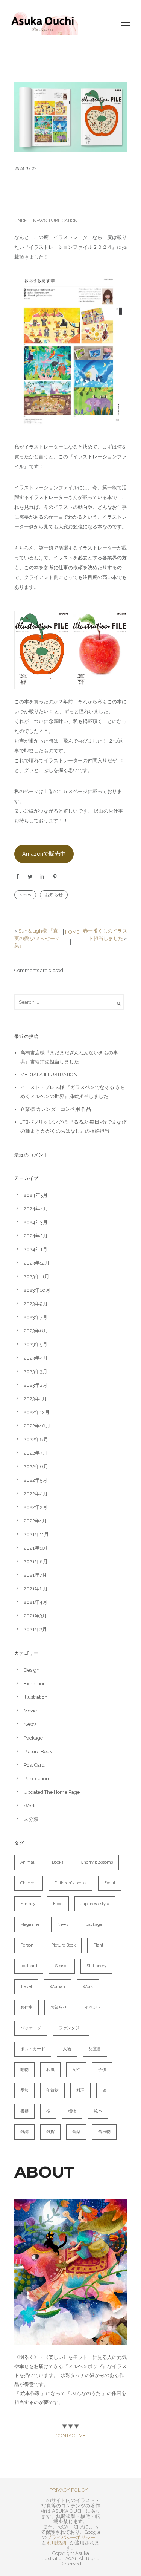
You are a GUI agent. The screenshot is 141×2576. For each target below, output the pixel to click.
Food (58, 1904)
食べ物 (104, 2132)
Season (62, 1966)
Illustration (36, 1697)
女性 (76, 2070)
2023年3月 (36, 1371)
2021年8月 (36, 1561)
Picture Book (38, 1751)
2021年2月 (35, 1629)
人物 (67, 2049)
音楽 (76, 2132)
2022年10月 (37, 1426)
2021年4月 (36, 1602)
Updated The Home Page (52, 1792)
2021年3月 (35, 1616)
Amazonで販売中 (44, 854)
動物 (24, 2070)
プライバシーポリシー (71, 2537)
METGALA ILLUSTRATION (49, 1074)
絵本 (98, 2111)
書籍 (24, 2111)
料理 (80, 2090)
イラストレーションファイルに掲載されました (68, 194)
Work (30, 1806)
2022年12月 (37, 1412)
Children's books (70, 1883)
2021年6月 (36, 1589)
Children (29, 1883)
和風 (50, 2070)
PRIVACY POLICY (69, 2490)
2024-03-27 (25, 169)
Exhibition (35, 1684)
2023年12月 (37, 1263)
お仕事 (27, 2007)
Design (32, 1670)
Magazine (30, 1924)
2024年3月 (36, 1222)
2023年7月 (36, 1317)
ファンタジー (71, 2028)
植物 (72, 2111)
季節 (24, 2090)
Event (110, 1883)
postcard (29, 1966)
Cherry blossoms (97, 1862)
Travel (26, 1987)
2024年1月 (36, 1249)
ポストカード (33, 2049)
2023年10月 (37, 1290)
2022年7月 (36, 1453)
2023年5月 (36, 1344)
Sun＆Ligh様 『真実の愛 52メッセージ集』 (37, 938)
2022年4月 (36, 1494)
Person (27, 1945)
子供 (102, 2070)
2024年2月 (36, 1236)
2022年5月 (36, 1480)
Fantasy (28, 1904)
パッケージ (31, 2028)
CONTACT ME (71, 2436)
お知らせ (54, 895)
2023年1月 (35, 1399)
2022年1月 (35, 1521)
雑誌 (24, 2132)
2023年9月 (36, 1304)
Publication (63, 221)
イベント (93, 2007)
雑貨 (50, 2132)
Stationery (96, 1966)
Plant (98, 1945)
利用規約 (56, 2543)
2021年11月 (36, 1534)
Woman (57, 1987)
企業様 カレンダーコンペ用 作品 (56, 1109)
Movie (30, 1711)
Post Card (34, 1765)
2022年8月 (36, 1439)
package (94, 1924)
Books (58, 1862)
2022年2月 (36, 1507)
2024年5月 (36, 1195)
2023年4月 (36, 1358)
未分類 (31, 1819)
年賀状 (52, 2090)
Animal (27, 1862)
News (39, 221)
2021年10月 (37, 1548)
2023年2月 (36, 1385)
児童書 (95, 2049)
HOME (72, 932)
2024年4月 (36, 1209)
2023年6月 (36, 1331)
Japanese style (95, 1904)
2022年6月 (36, 1466)
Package (33, 1738)
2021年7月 (35, 1575)
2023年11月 (36, 1277)
